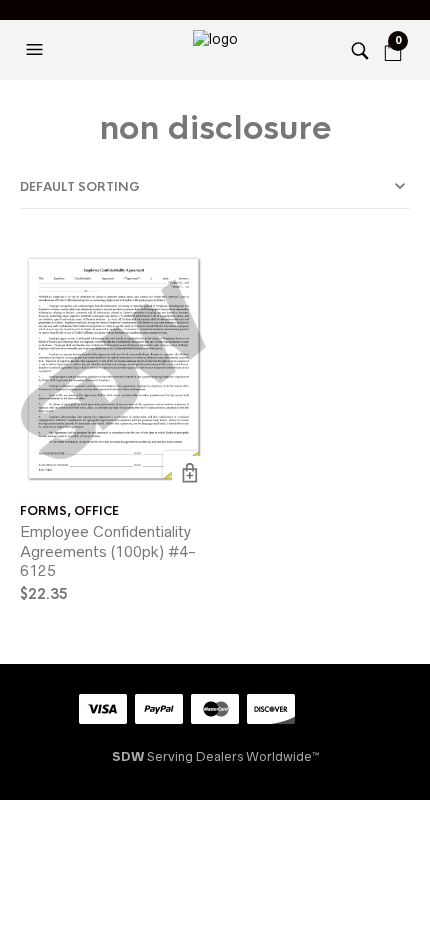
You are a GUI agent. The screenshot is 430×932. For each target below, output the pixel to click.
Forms (43, 511)
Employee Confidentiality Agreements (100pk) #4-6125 (108, 551)
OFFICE (96, 511)
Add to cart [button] (189, 473)
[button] (37, 50)
